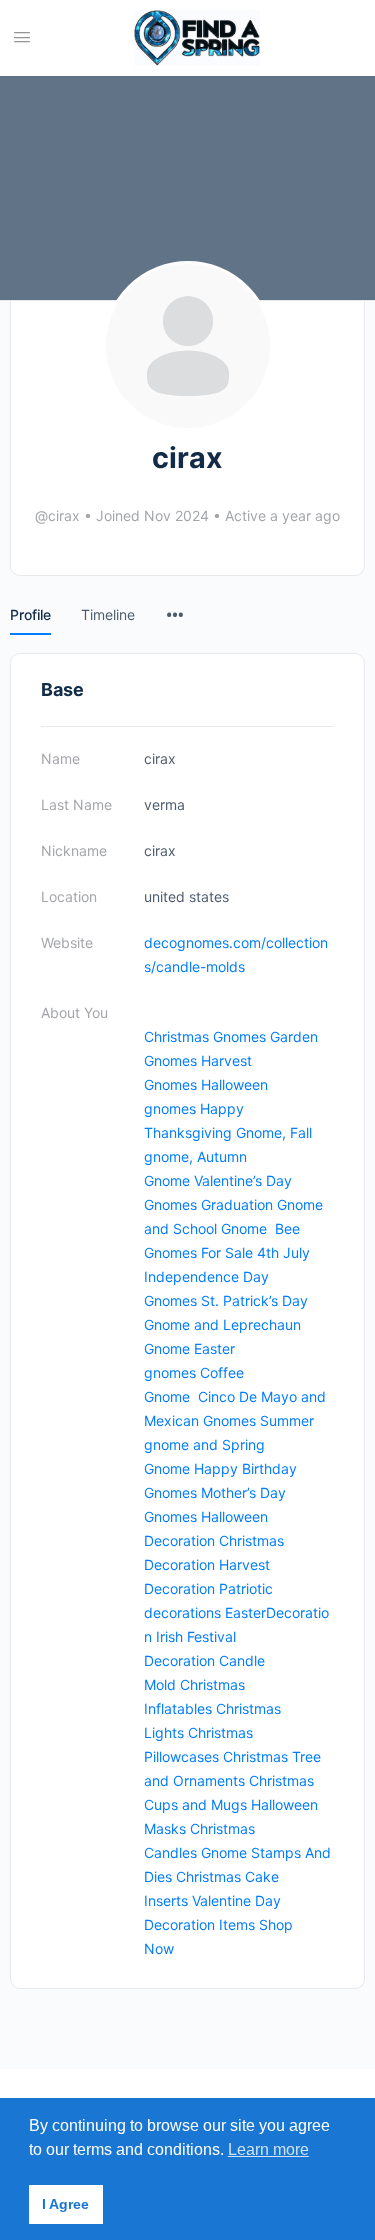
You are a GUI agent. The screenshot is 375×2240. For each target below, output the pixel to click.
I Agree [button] (65, 2204)
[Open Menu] (22, 36)
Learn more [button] (268, 2149)
